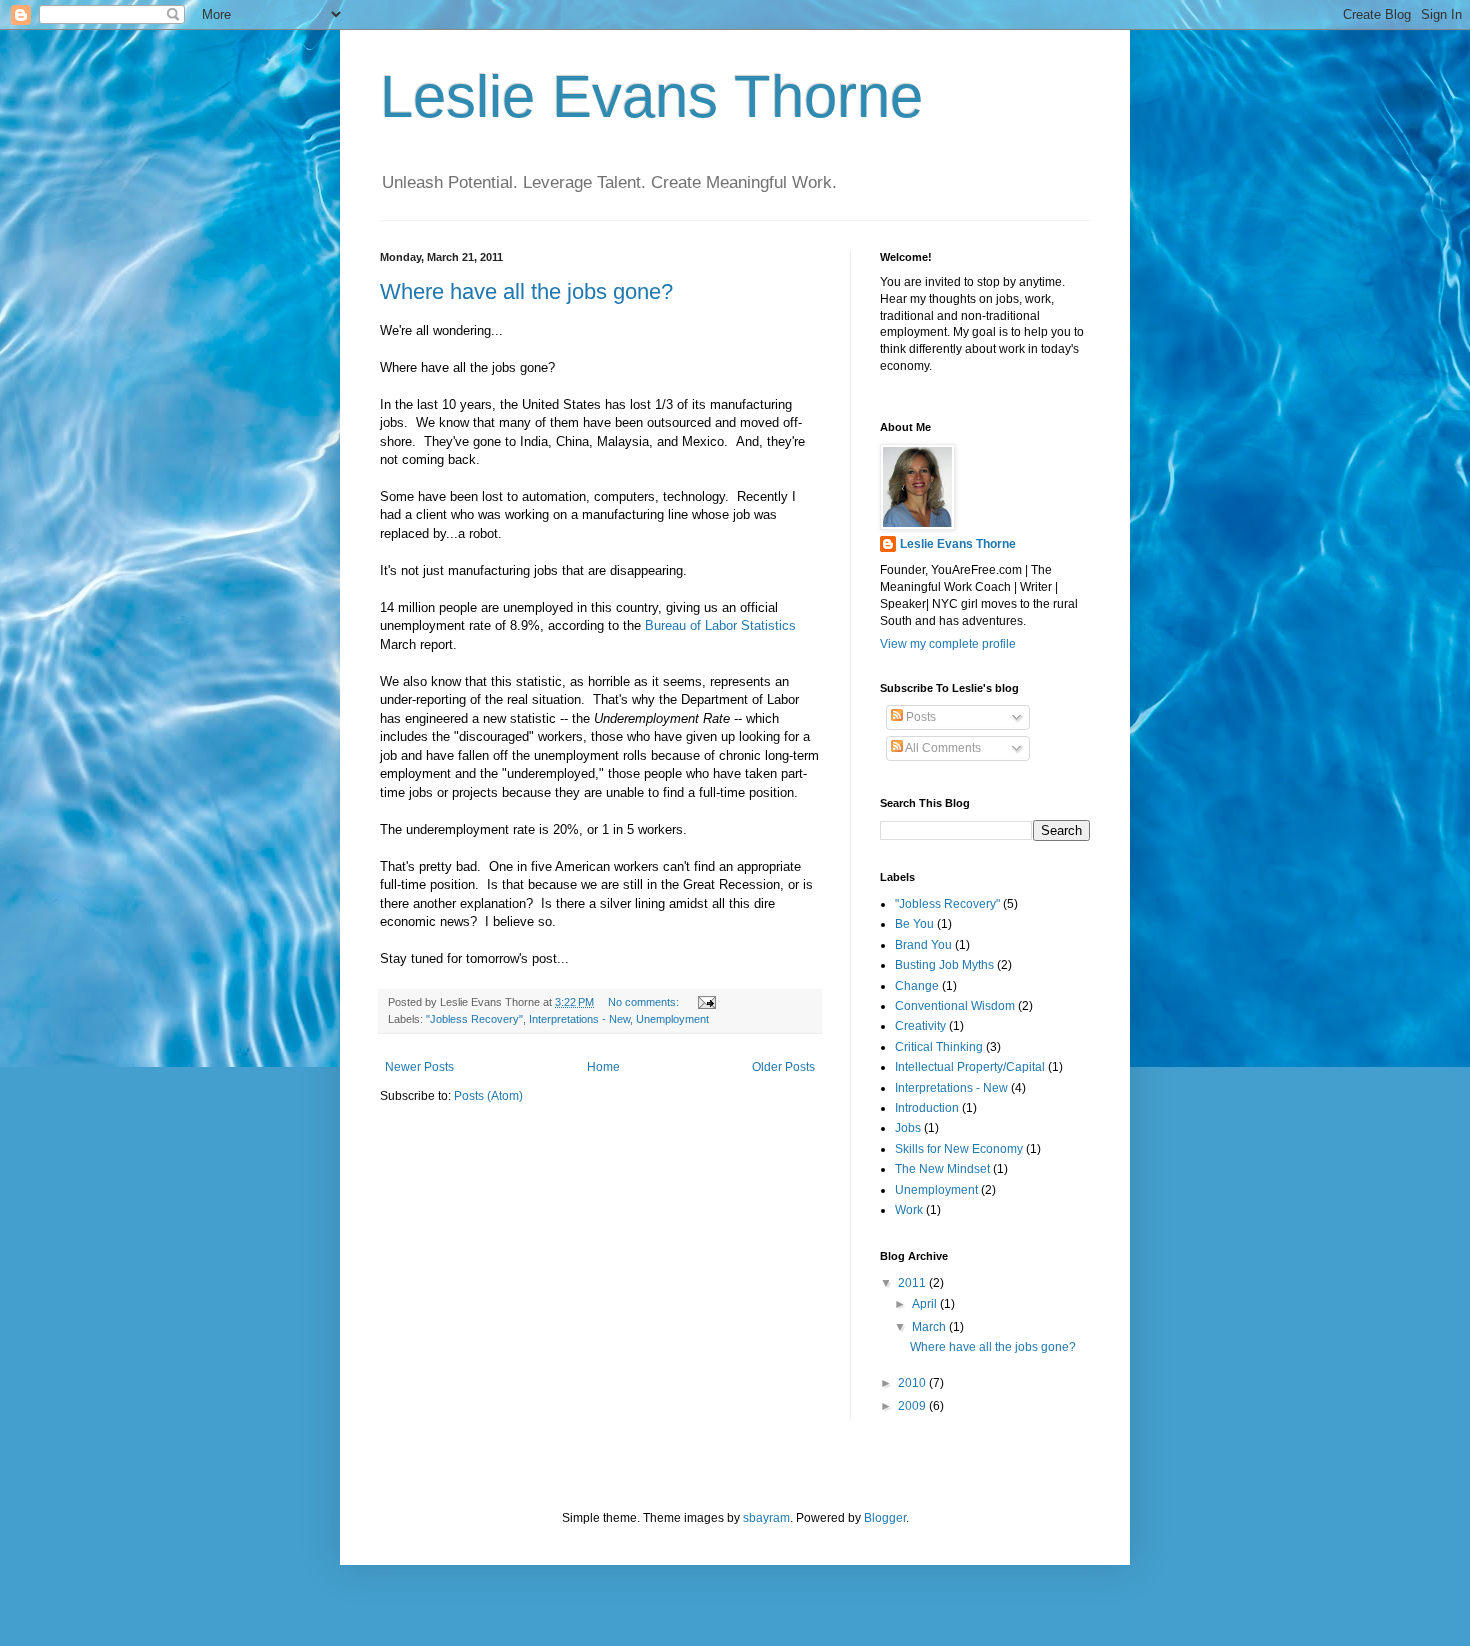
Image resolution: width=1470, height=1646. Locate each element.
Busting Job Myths (944, 965)
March (930, 1327)
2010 (913, 1383)
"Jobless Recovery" (474, 1019)
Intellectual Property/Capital (970, 1067)
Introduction (927, 1108)
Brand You (923, 945)
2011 (913, 1283)
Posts (919, 717)
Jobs (908, 1128)
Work (909, 1210)
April (926, 1304)
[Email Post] (706, 1002)
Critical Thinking (939, 1047)
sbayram (766, 1518)
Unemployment (672, 1019)
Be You (914, 924)
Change (917, 986)
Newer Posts (419, 1067)
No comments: (645, 1002)
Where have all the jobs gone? (526, 291)
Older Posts (783, 1067)
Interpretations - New (579, 1019)
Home (603, 1067)
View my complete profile (948, 644)
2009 (913, 1406)
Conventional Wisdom (955, 1006)
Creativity (920, 1026)
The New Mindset (942, 1169)
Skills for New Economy (959, 1149)
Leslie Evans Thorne (651, 96)
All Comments (942, 748)
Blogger (885, 1518)
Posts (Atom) (488, 1096)
